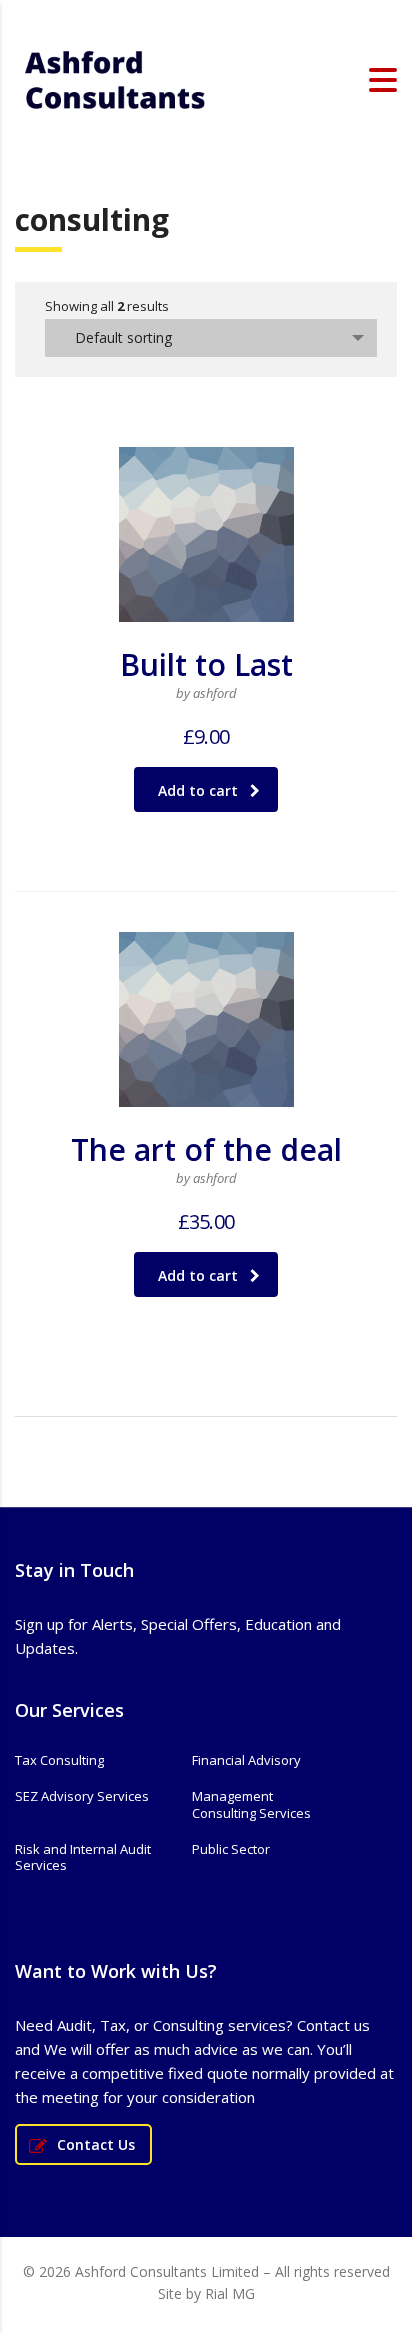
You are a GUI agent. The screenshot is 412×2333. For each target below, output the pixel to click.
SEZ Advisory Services (82, 1796)
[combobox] (211, 338)
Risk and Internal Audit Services (83, 1857)
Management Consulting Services (251, 1804)
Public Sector (231, 1849)
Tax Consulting (59, 1760)
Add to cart (198, 790)
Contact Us (96, 2144)
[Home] (115, 78)
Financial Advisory (246, 1760)
